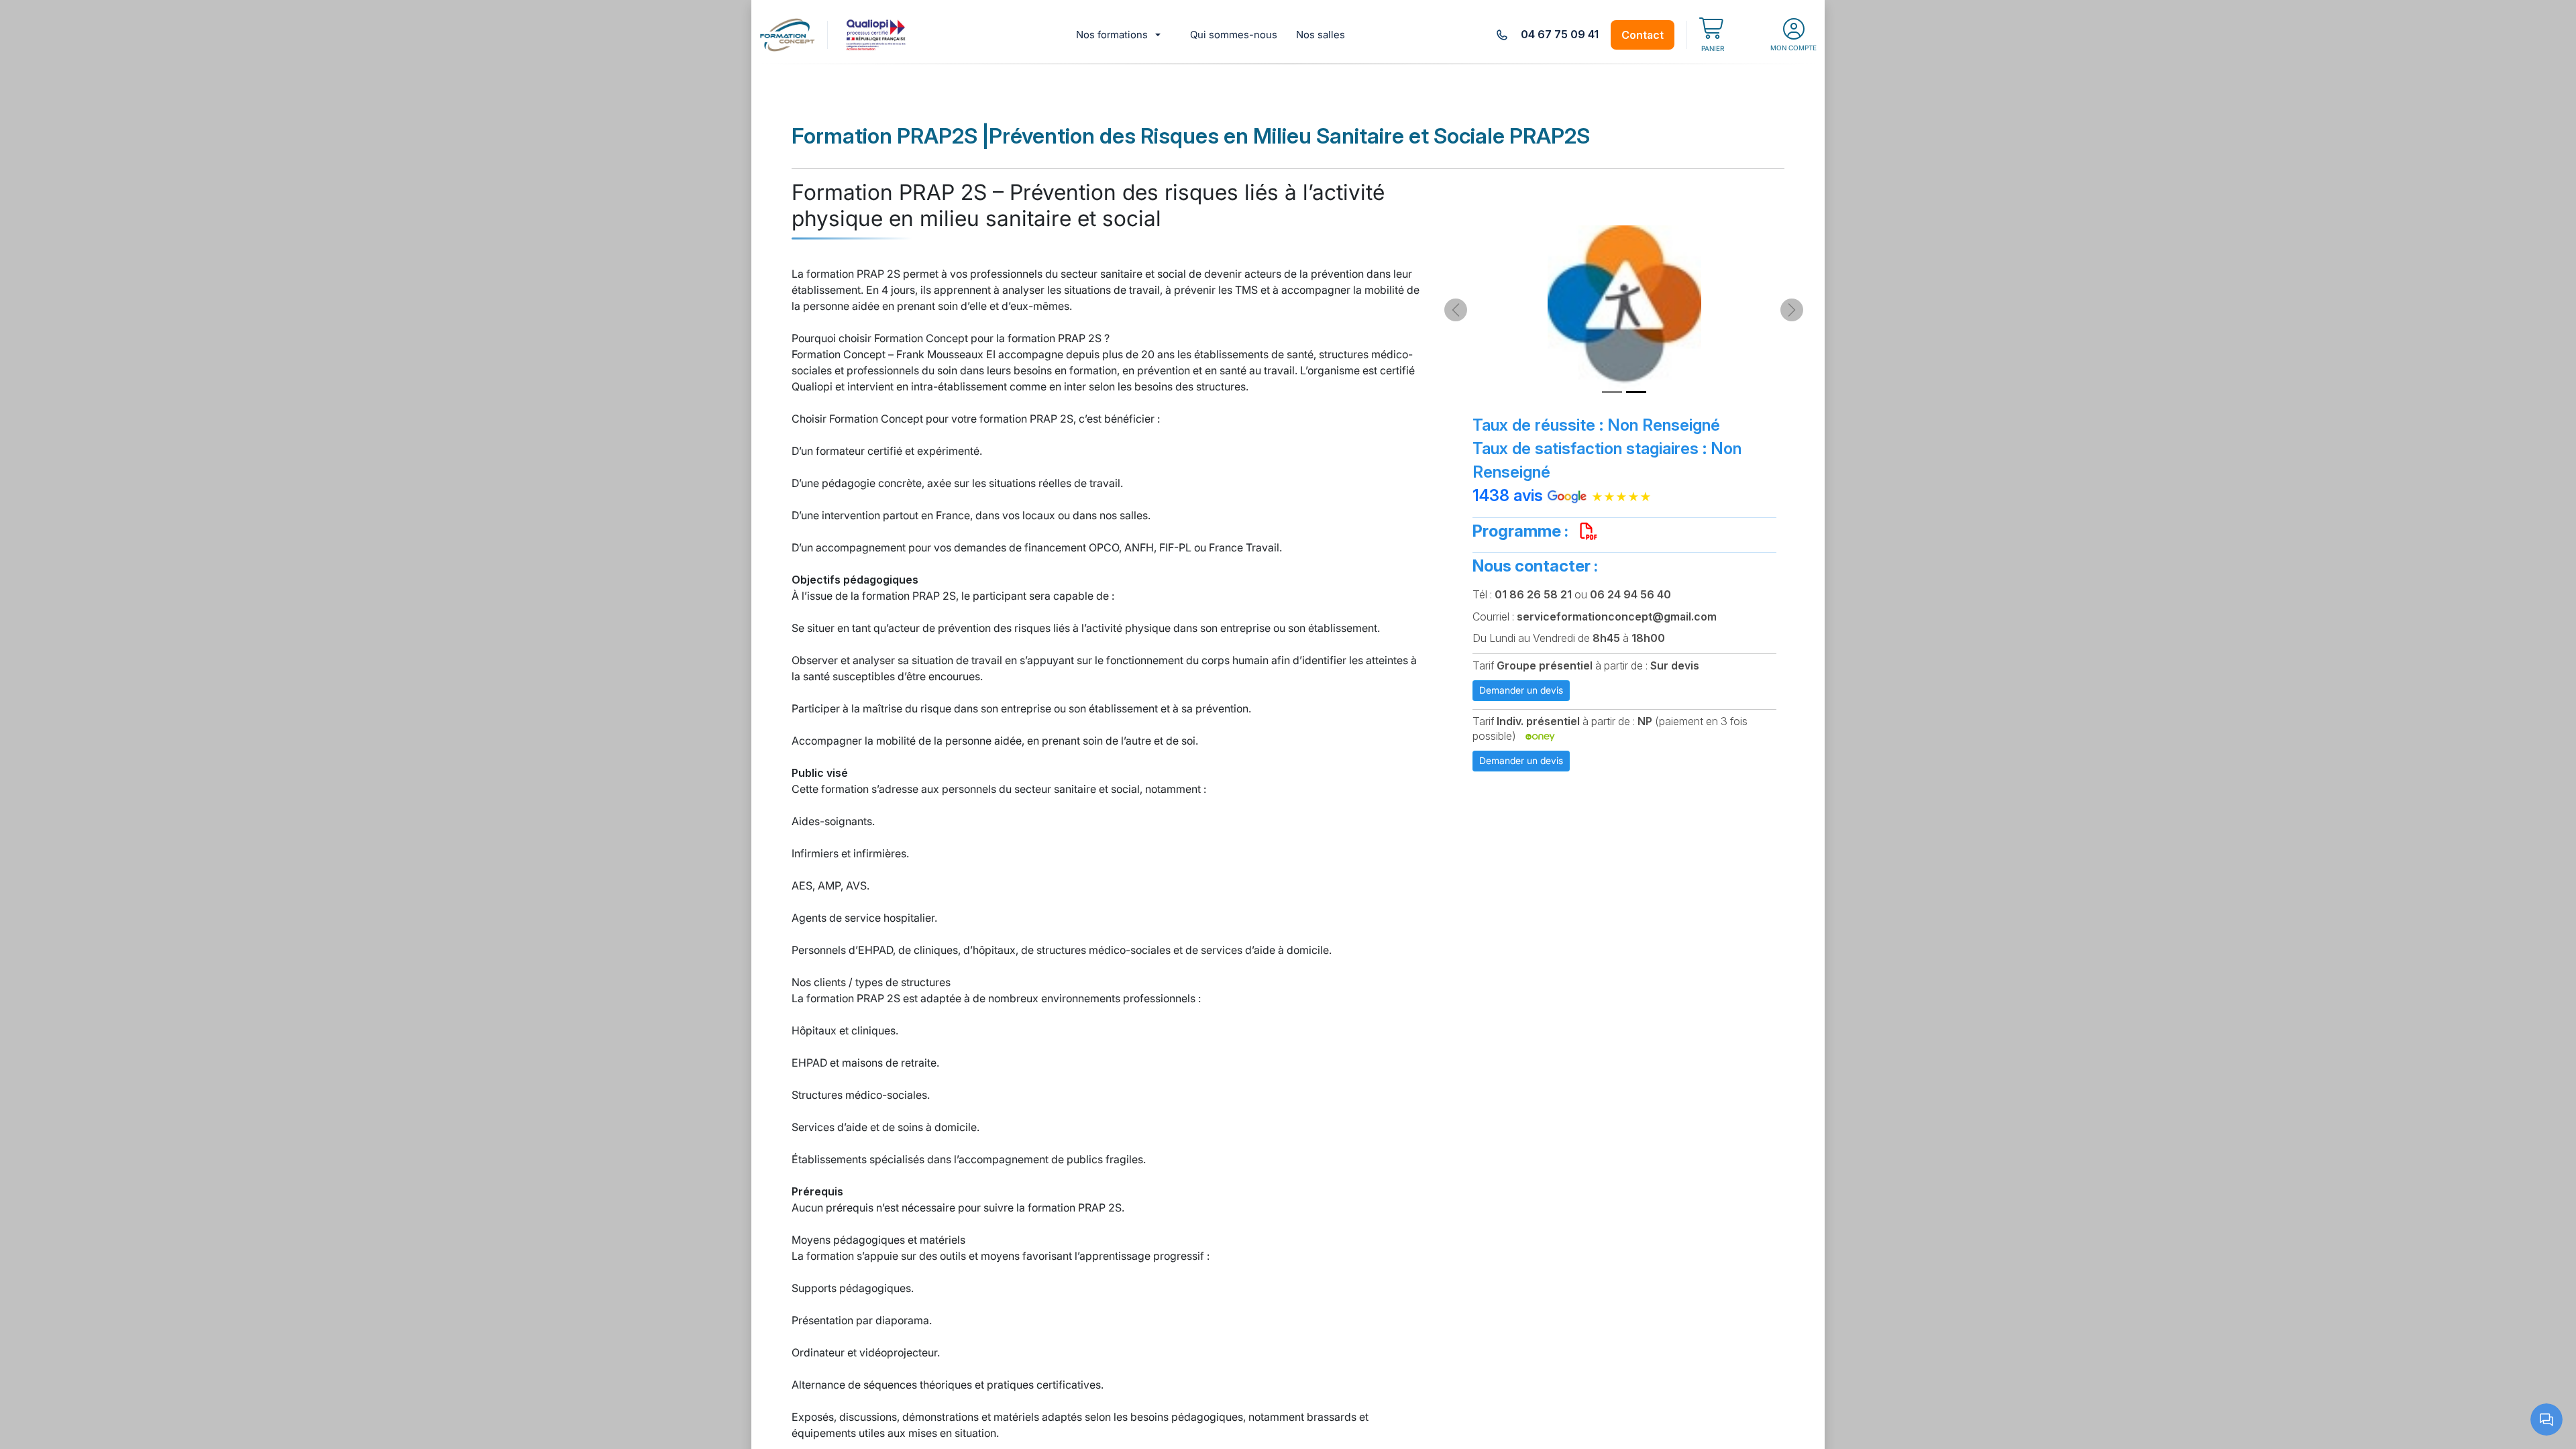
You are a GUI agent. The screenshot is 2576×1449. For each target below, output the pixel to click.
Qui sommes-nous (1234, 35)
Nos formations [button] (1112, 35)
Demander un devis (1521, 690)
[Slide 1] (1612, 392)
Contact (1643, 35)
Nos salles (1321, 35)
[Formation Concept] (787, 35)
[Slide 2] (1636, 392)
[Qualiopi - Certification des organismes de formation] (877, 35)
